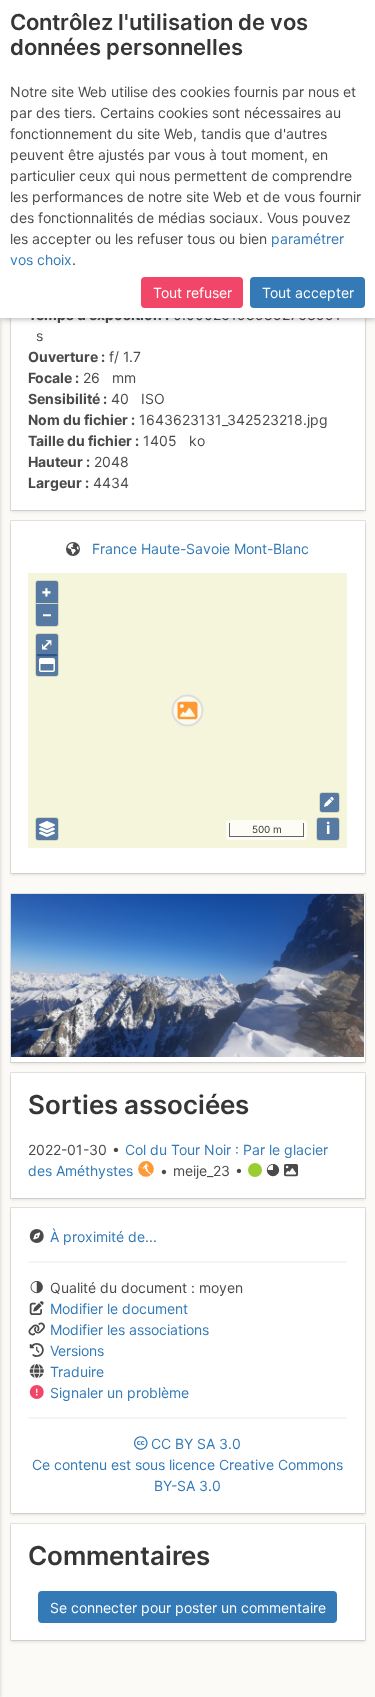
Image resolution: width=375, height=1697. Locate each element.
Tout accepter (308, 292)
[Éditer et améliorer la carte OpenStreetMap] (329, 802)
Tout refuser (192, 292)
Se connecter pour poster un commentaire (188, 1607)
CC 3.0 (187, 1464)
